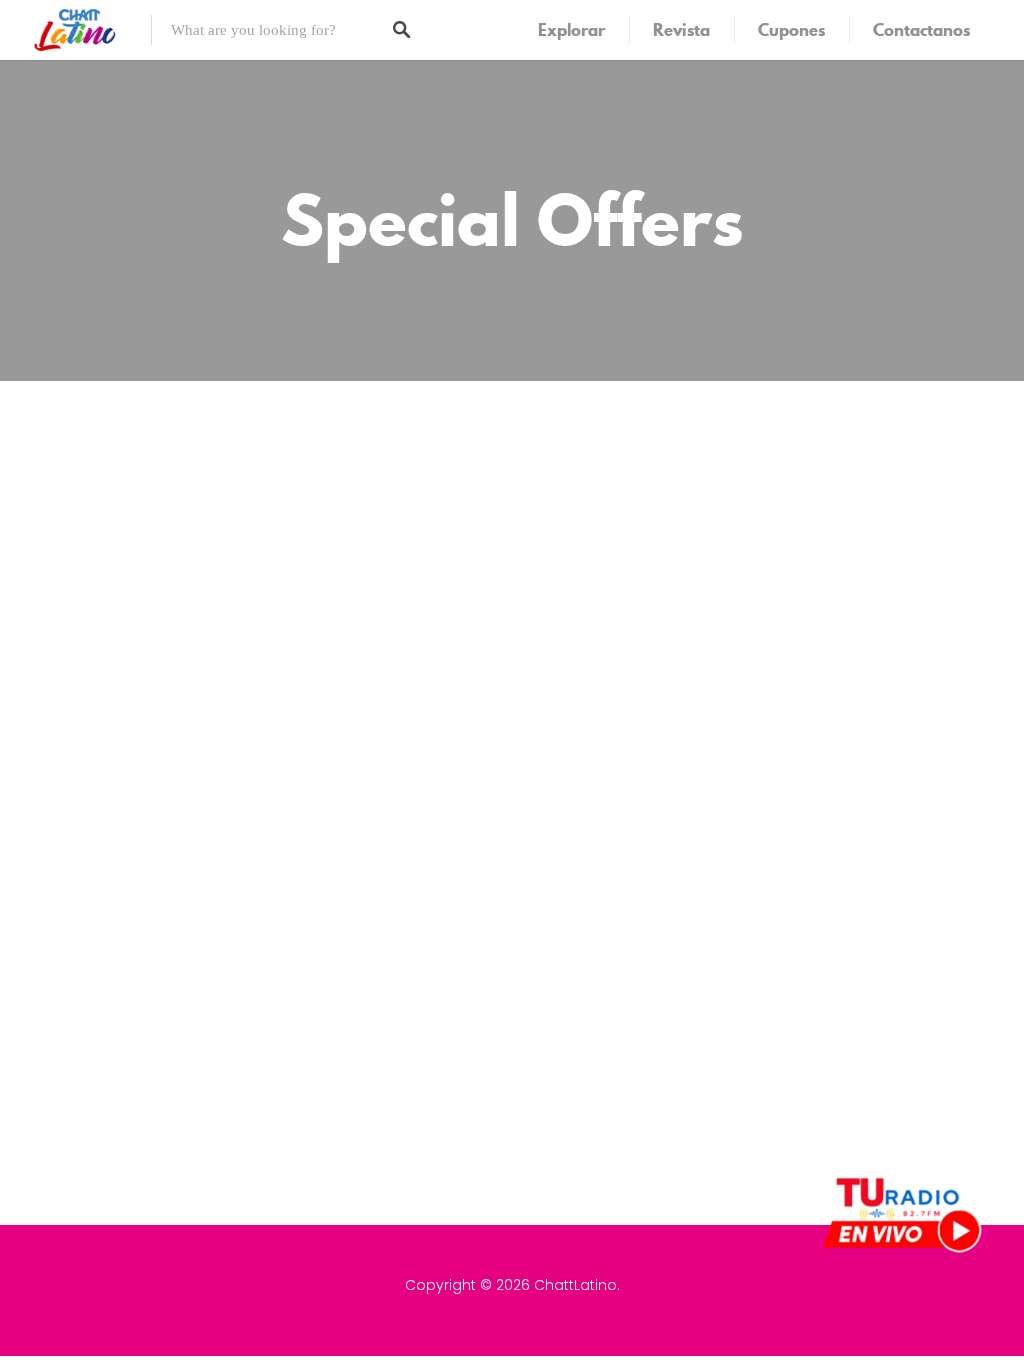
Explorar (571, 30)
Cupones (791, 30)
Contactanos (921, 30)
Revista (681, 30)
